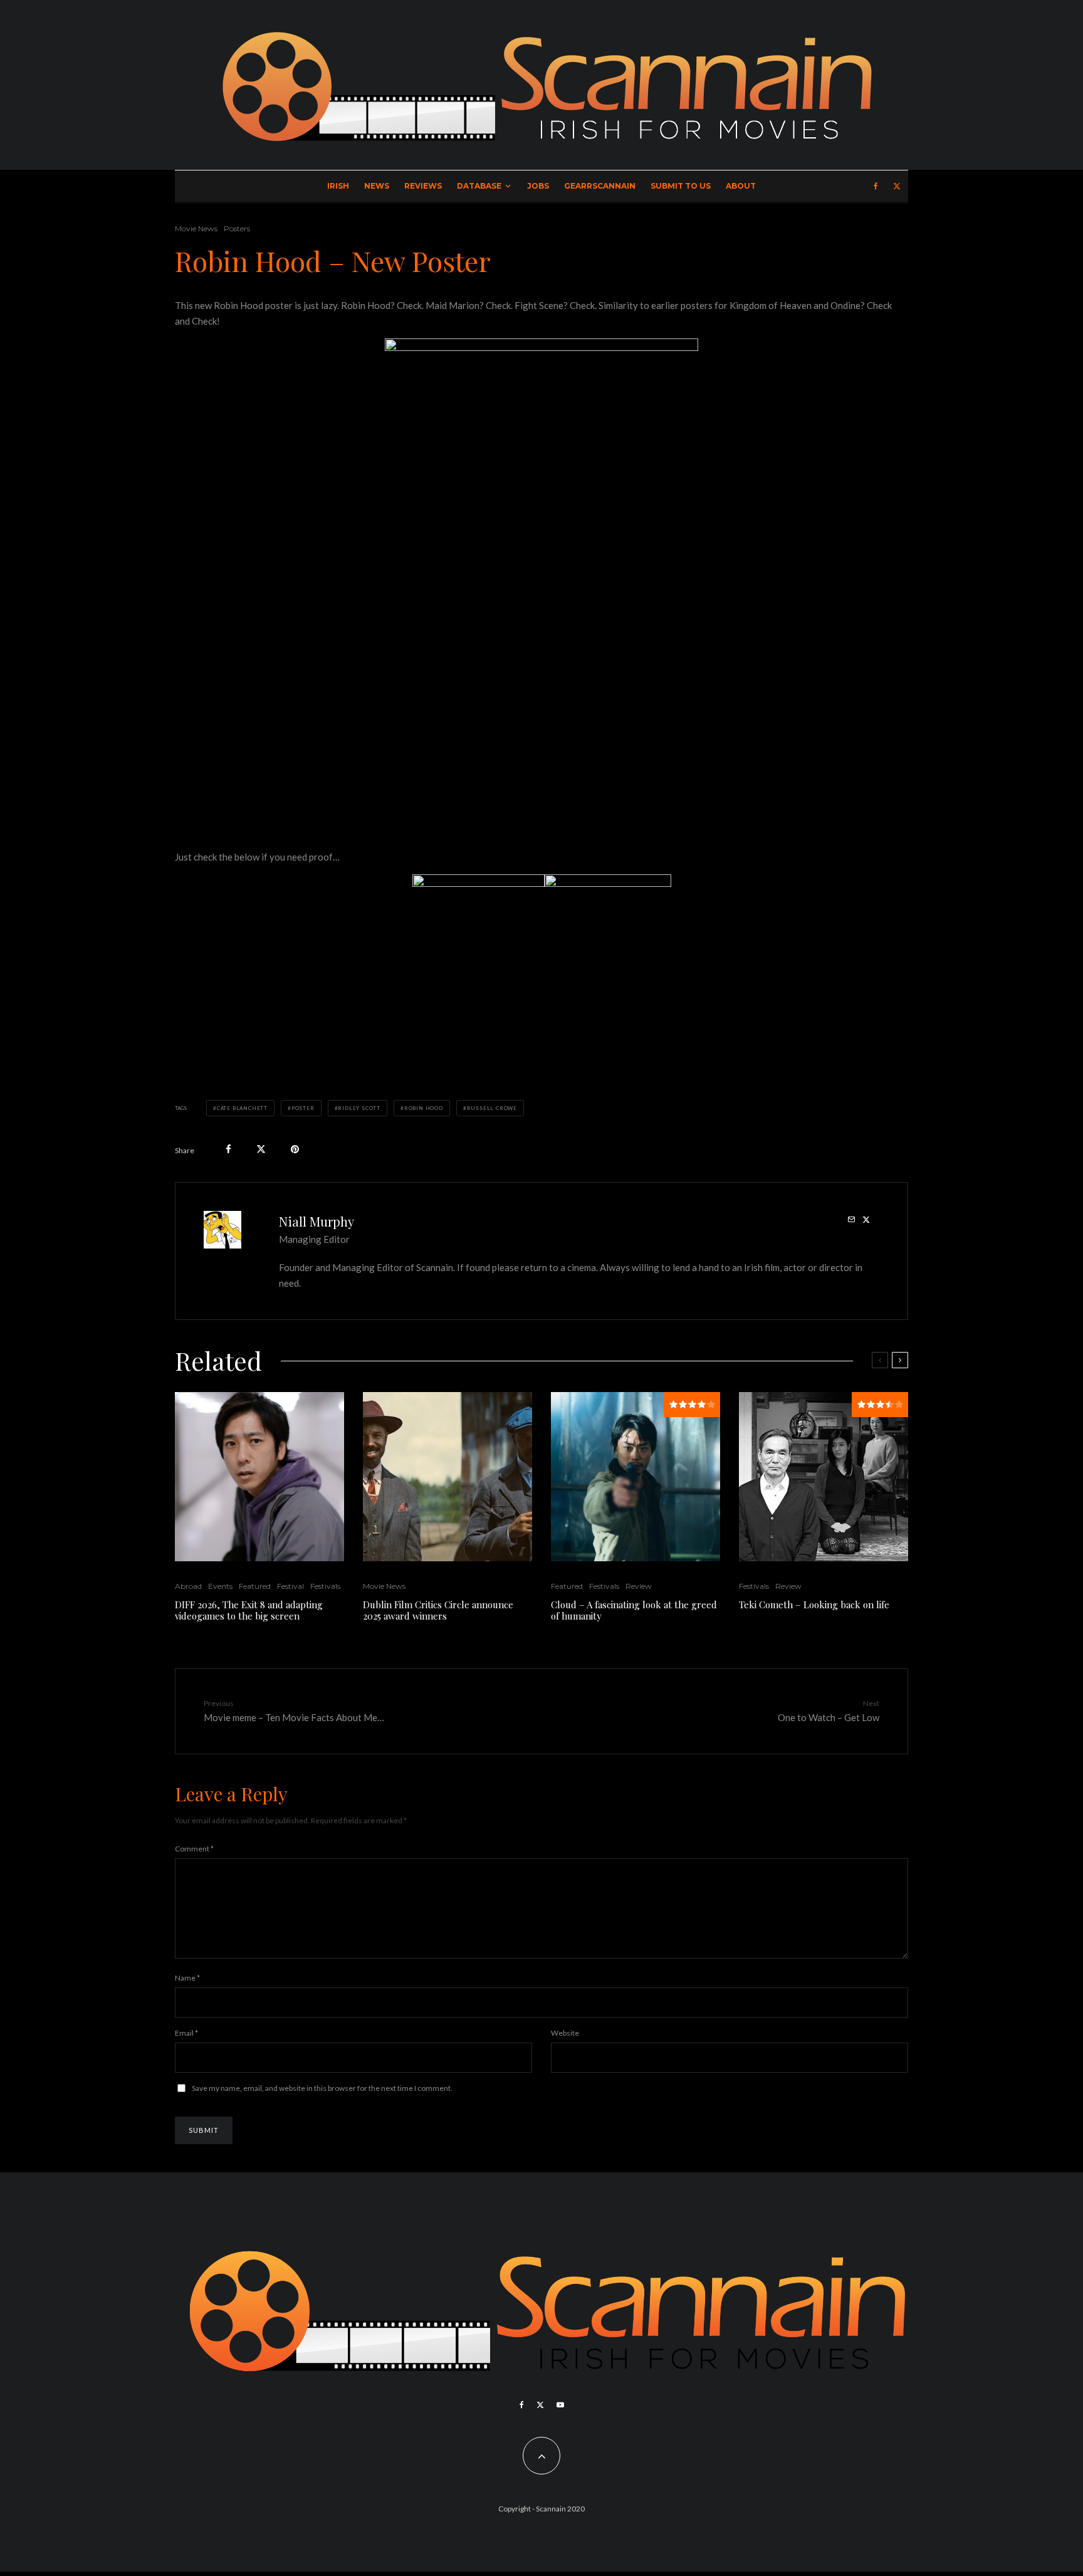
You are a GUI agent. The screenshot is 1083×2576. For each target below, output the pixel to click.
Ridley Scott (359, 1108)
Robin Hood (424, 1108)
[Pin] (295, 1149)
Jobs (538, 186)
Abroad (188, 1586)
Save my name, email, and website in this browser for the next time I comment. (322, 2088)
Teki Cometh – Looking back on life (814, 1605)
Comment (194, 1849)
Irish (338, 186)
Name (187, 1978)
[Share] (228, 1149)
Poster (303, 1108)
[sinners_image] (447, 1477)
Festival (290, 1586)
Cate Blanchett (242, 1108)
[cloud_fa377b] (636, 1477)
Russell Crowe (492, 1108)
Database (479, 186)
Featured (255, 1586)
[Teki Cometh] (824, 1477)
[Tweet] (261, 1149)
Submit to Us (681, 186)
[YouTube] (560, 2405)
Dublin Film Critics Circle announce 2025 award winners (438, 1610)
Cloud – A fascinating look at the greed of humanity (634, 1610)
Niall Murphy (317, 1221)
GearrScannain (600, 186)
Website (565, 2033)
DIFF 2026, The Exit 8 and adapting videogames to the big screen (249, 1610)
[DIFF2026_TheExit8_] (259, 1477)
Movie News (196, 228)
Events (220, 1586)
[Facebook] (876, 186)
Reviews (423, 186)
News (377, 186)
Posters (237, 228)
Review (639, 1586)
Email (186, 2033)
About (741, 186)
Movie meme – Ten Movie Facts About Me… (294, 1711)
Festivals (325, 1586)
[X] (897, 186)
